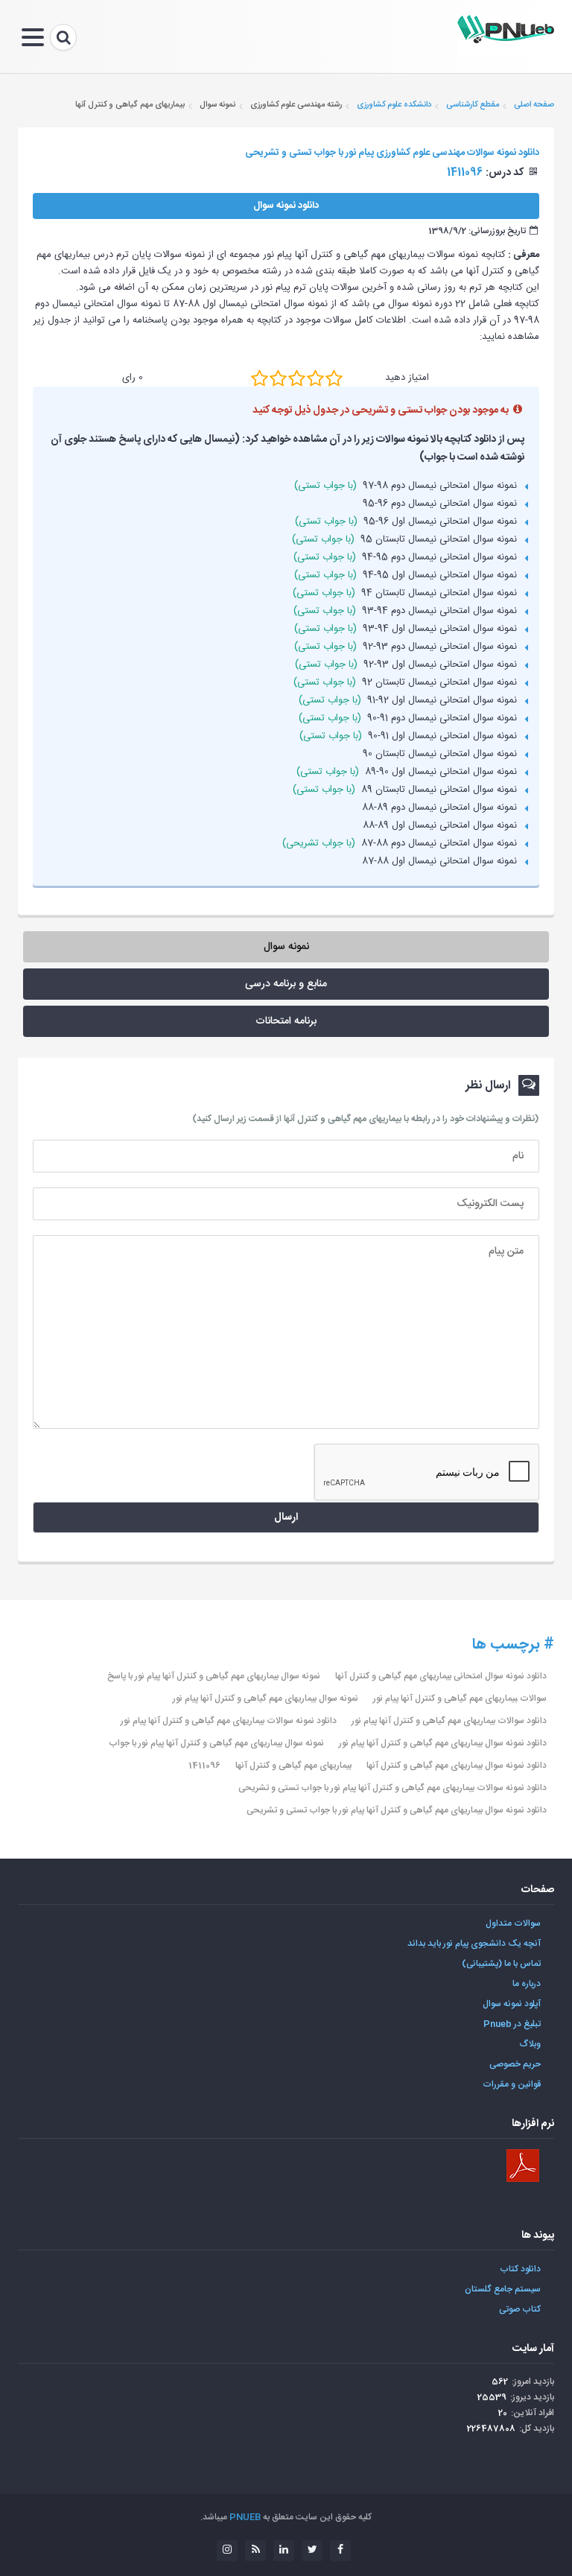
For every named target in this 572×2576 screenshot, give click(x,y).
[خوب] (297, 378)
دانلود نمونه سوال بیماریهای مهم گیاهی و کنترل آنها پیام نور (443, 1743)
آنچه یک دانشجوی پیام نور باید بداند (474, 1944)
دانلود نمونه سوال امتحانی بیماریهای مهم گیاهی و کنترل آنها (441, 1676)
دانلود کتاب (520, 2269)
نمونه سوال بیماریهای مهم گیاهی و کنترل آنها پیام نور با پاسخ (214, 1676)
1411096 (204, 1766)
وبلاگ (530, 2044)
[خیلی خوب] (315, 378)
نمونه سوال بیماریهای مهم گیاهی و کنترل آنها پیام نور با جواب (216, 1743)
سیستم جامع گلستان (503, 2289)
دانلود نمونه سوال (286, 206)
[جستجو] (63, 37)
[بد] (260, 378)
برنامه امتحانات (286, 1021)
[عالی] (334, 378)
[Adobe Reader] (523, 2166)
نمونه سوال (286, 947)
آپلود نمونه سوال (512, 2004)
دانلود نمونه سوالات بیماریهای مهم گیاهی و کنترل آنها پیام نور (229, 1721)
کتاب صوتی (520, 2309)
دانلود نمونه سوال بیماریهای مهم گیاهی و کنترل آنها (457, 1766)
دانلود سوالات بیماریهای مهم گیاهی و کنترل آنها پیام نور (449, 1721)
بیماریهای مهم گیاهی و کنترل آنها (293, 1766)
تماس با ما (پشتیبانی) (501, 1964)
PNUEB (245, 2517)
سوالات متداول (513, 1923)
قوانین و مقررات (512, 2084)
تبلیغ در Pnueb (512, 2024)
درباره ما (527, 1984)
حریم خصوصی (515, 2064)
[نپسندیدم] (278, 378)
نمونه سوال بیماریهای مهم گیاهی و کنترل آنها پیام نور (266, 1698)
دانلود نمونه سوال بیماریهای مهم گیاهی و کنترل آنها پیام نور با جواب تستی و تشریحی (397, 1810)
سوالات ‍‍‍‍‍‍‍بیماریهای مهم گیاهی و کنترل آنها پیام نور (460, 1698)
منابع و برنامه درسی (286, 984)
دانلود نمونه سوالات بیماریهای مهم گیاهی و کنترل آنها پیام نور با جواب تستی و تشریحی (393, 1788)
